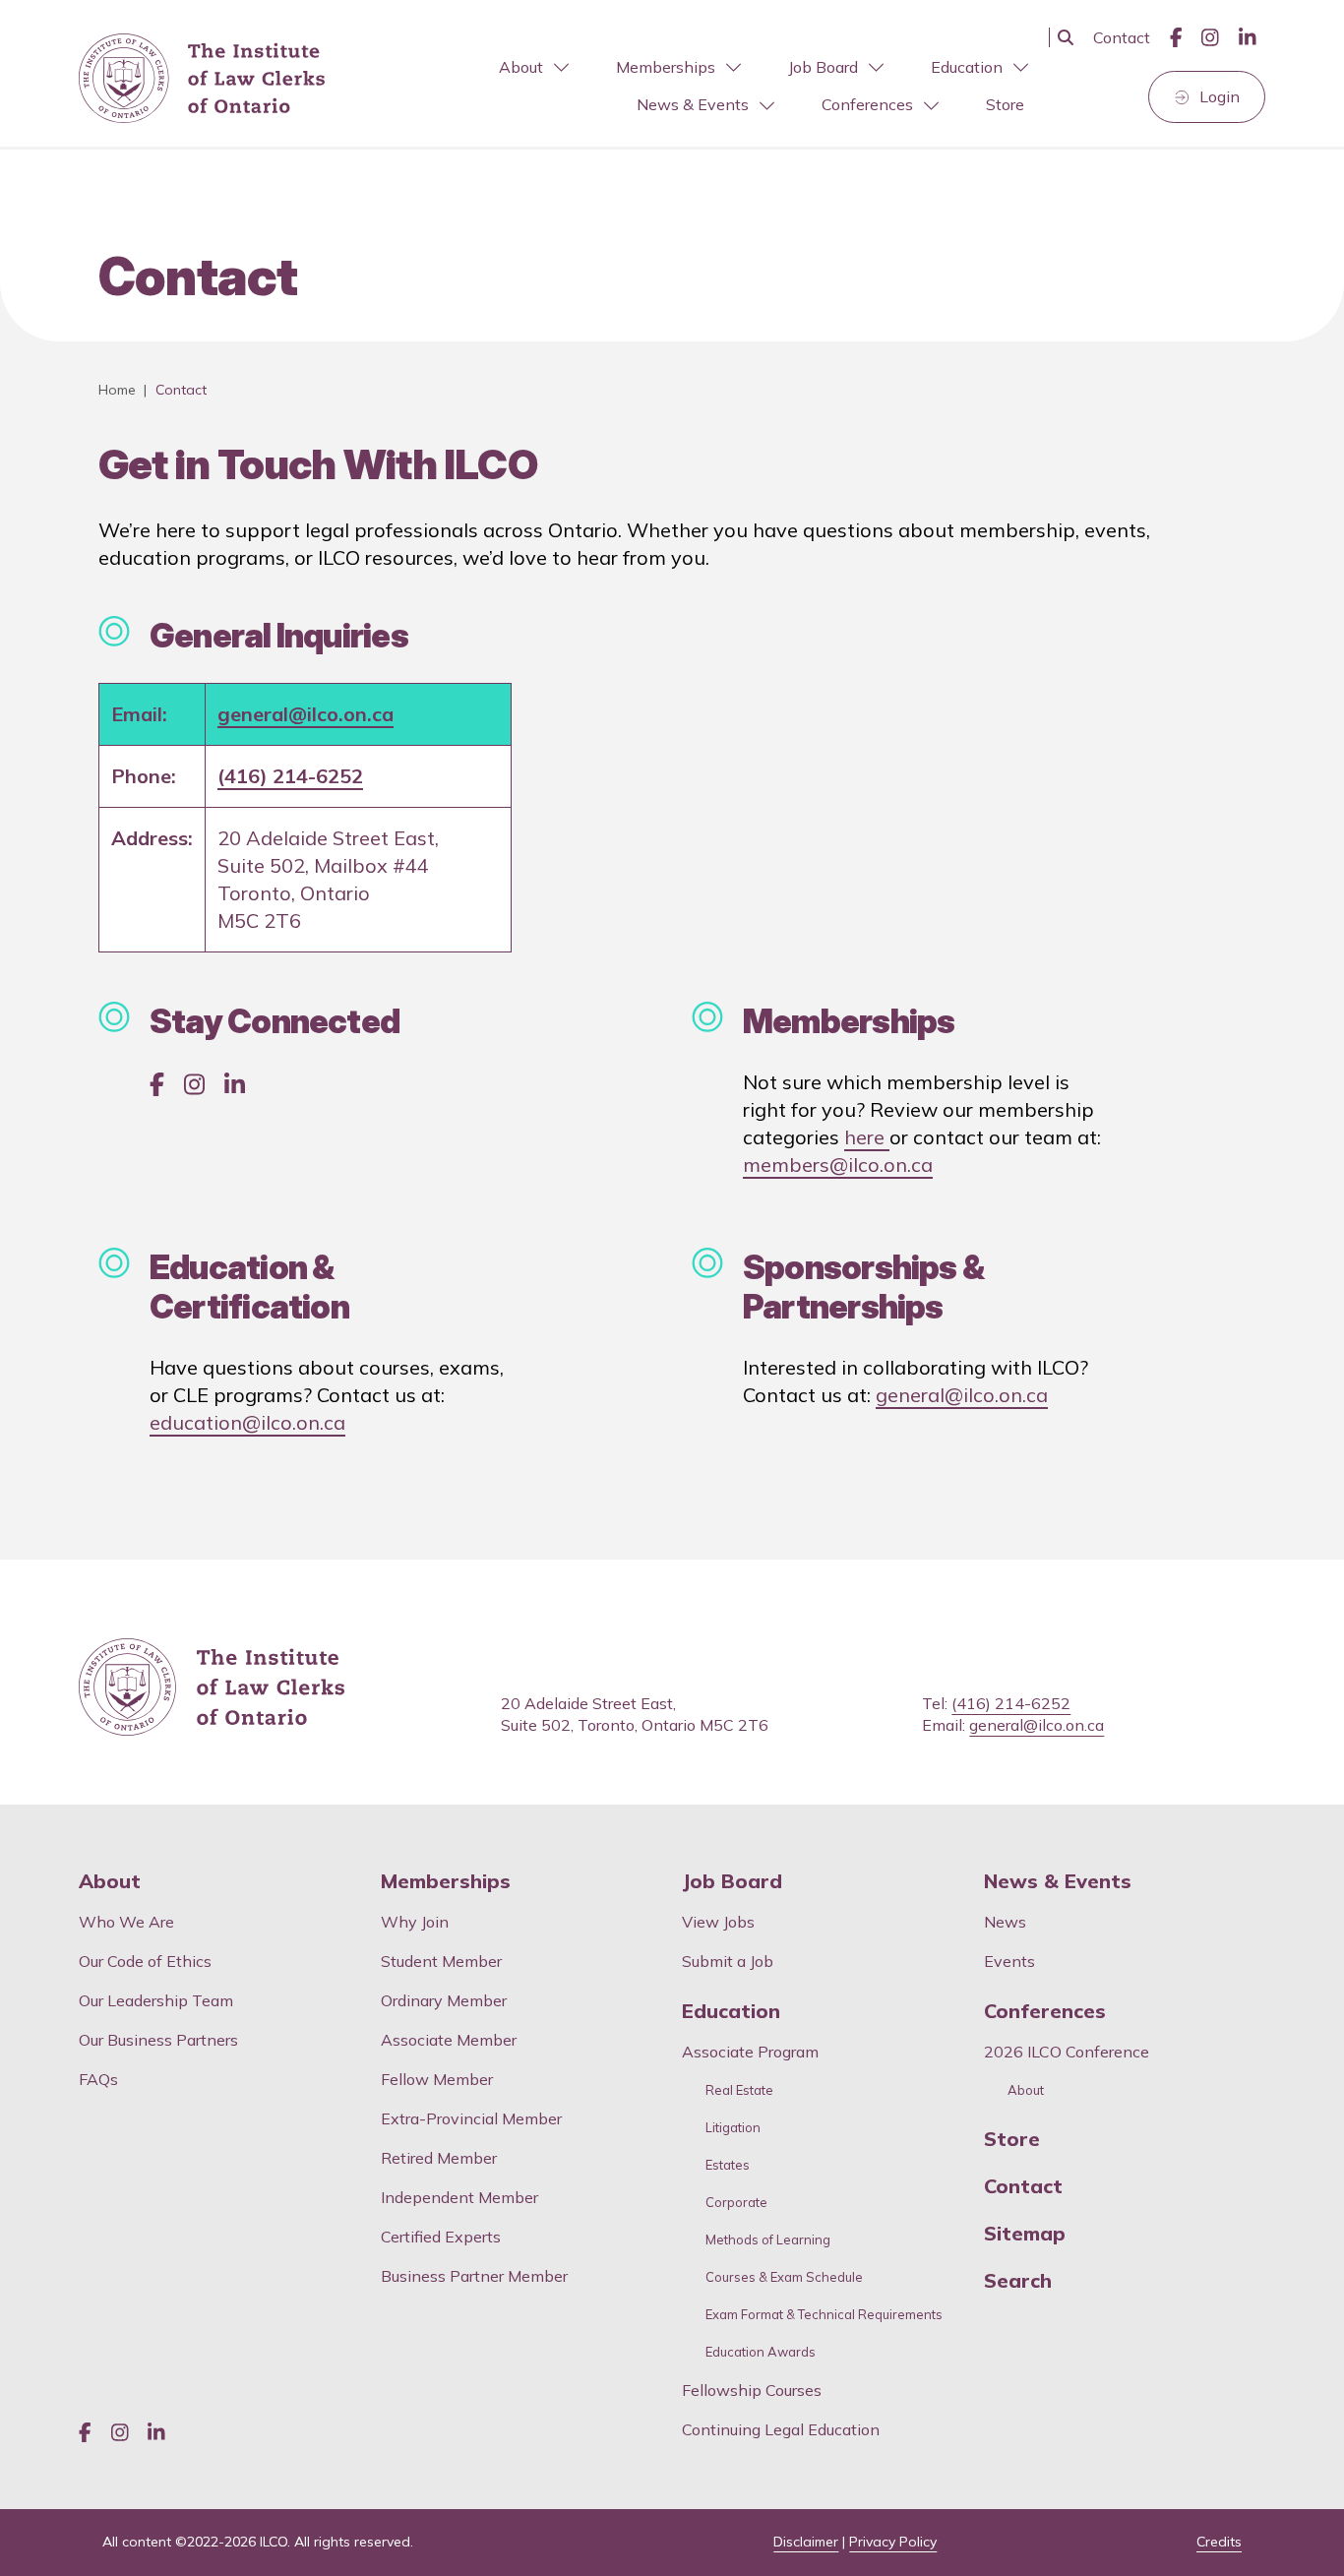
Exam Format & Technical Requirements (824, 2315)
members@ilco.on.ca (838, 1165)
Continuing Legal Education (783, 2429)
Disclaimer (806, 2542)
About (521, 67)
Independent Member (459, 2197)
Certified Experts (441, 2237)
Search (1018, 2281)
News (1005, 1922)
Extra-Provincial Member (471, 2118)
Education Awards (761, 2352)
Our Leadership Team (156, 2000)
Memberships (666, 67)
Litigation (733, 2128)
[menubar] (697, 87)
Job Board (823, 67)
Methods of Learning (768, 2240)
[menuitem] (532, 67)
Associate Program (750, 2052)
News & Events (693, 104)
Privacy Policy (893, 2542)
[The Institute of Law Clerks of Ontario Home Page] (202, 79)
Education (967, 67)
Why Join (415, 1922)
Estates (728, 2165)
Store (1005, 104)
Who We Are (126, 1922)
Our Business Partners (158, 2040)
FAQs (98, 2079)
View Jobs (718, 1922)
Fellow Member (437, 2079)
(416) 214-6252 (290, 776)
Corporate (736, 2203)
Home (117, 390)
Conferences (867, 104)
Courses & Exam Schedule (784, 2277)
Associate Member (449, 2040)
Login (1220, 96)
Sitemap (1025, 2234)
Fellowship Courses (752, 2390)
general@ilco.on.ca (305, 714)
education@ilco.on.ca (247, 1422)
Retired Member (439, 2158)
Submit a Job (728, 1961)
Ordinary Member (444, 2000)
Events (1009, 1961)
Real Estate (739, 2090)
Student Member (441, 1961)
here (867, 1137)
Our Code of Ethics (145, 1961)
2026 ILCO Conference (1067, 2052)
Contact (1122, 37)
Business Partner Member (474, 2276)
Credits (1219, 2542)
